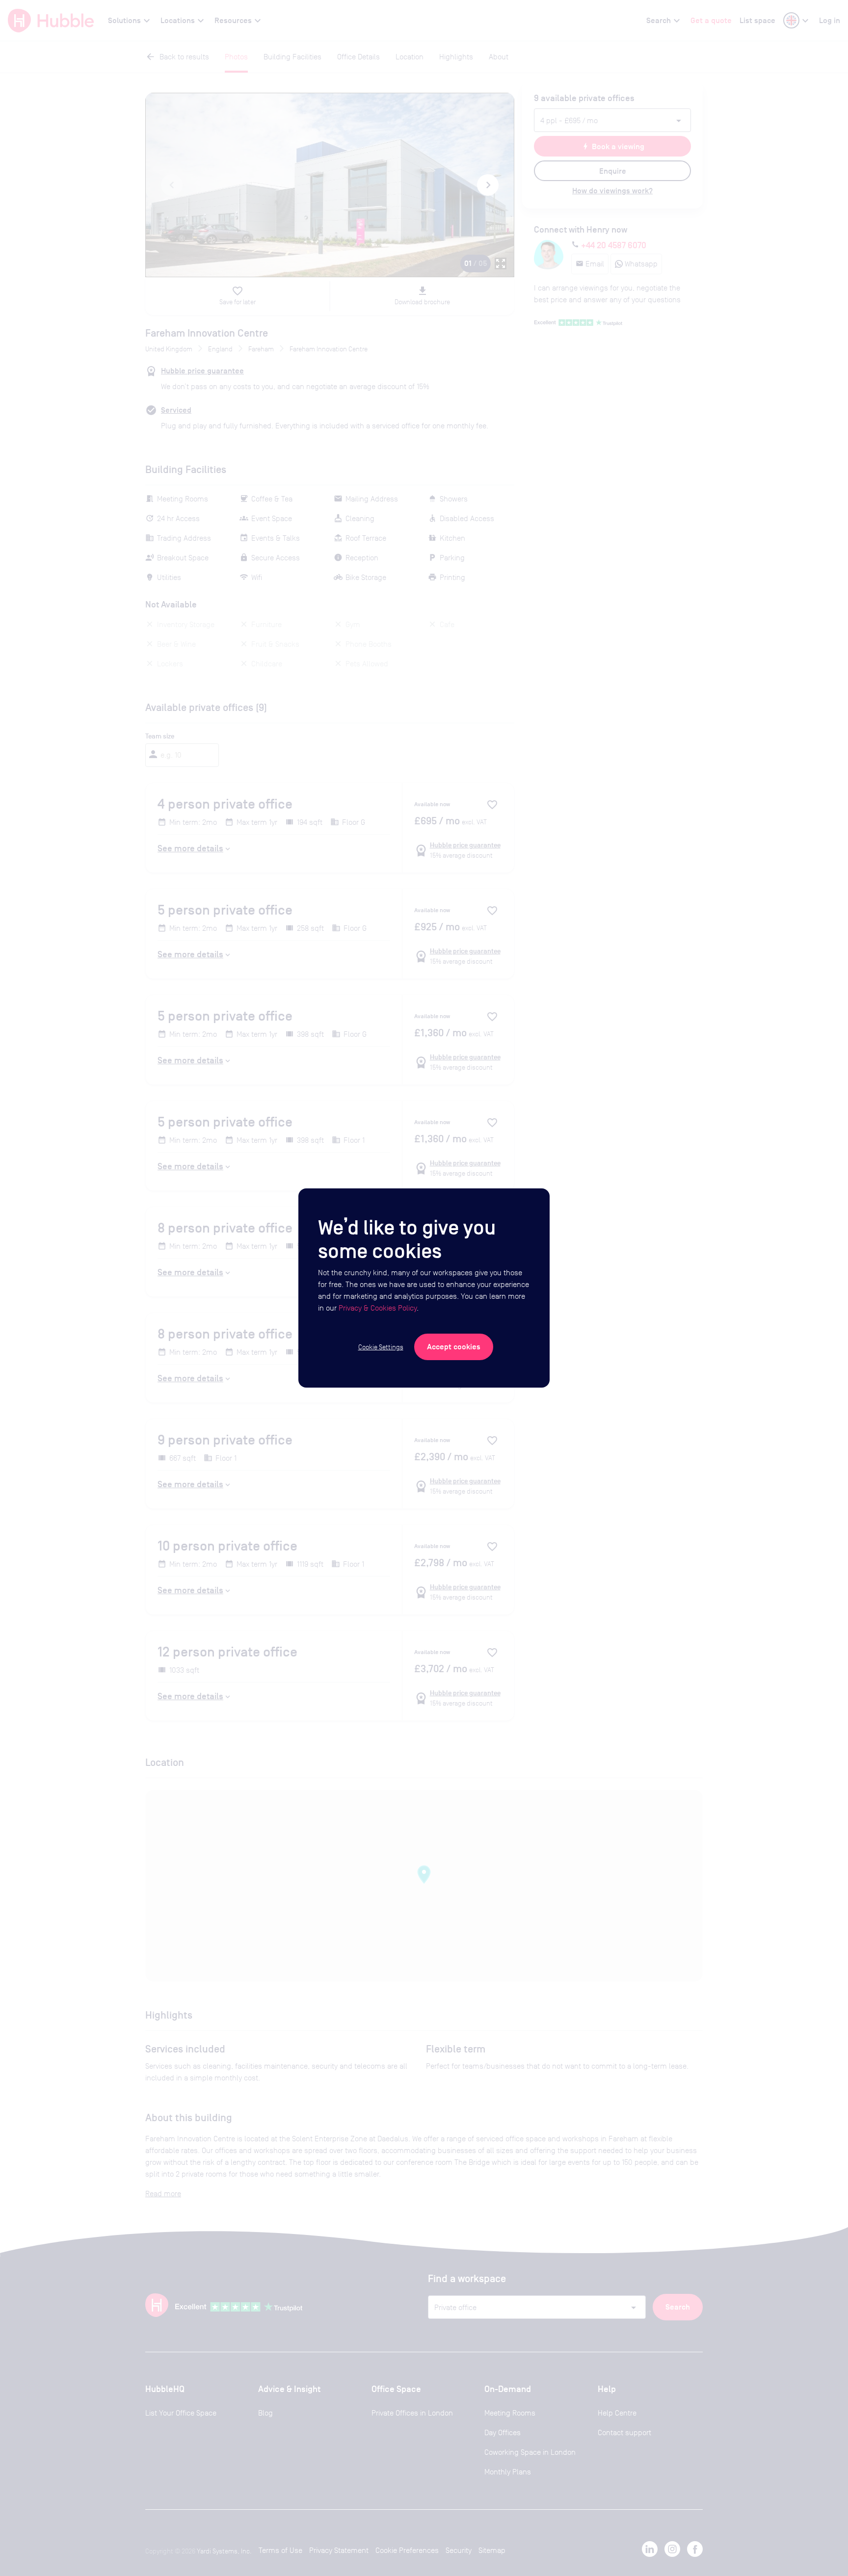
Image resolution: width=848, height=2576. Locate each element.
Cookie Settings (381, 1347)
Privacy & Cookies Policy (378, 1308)
